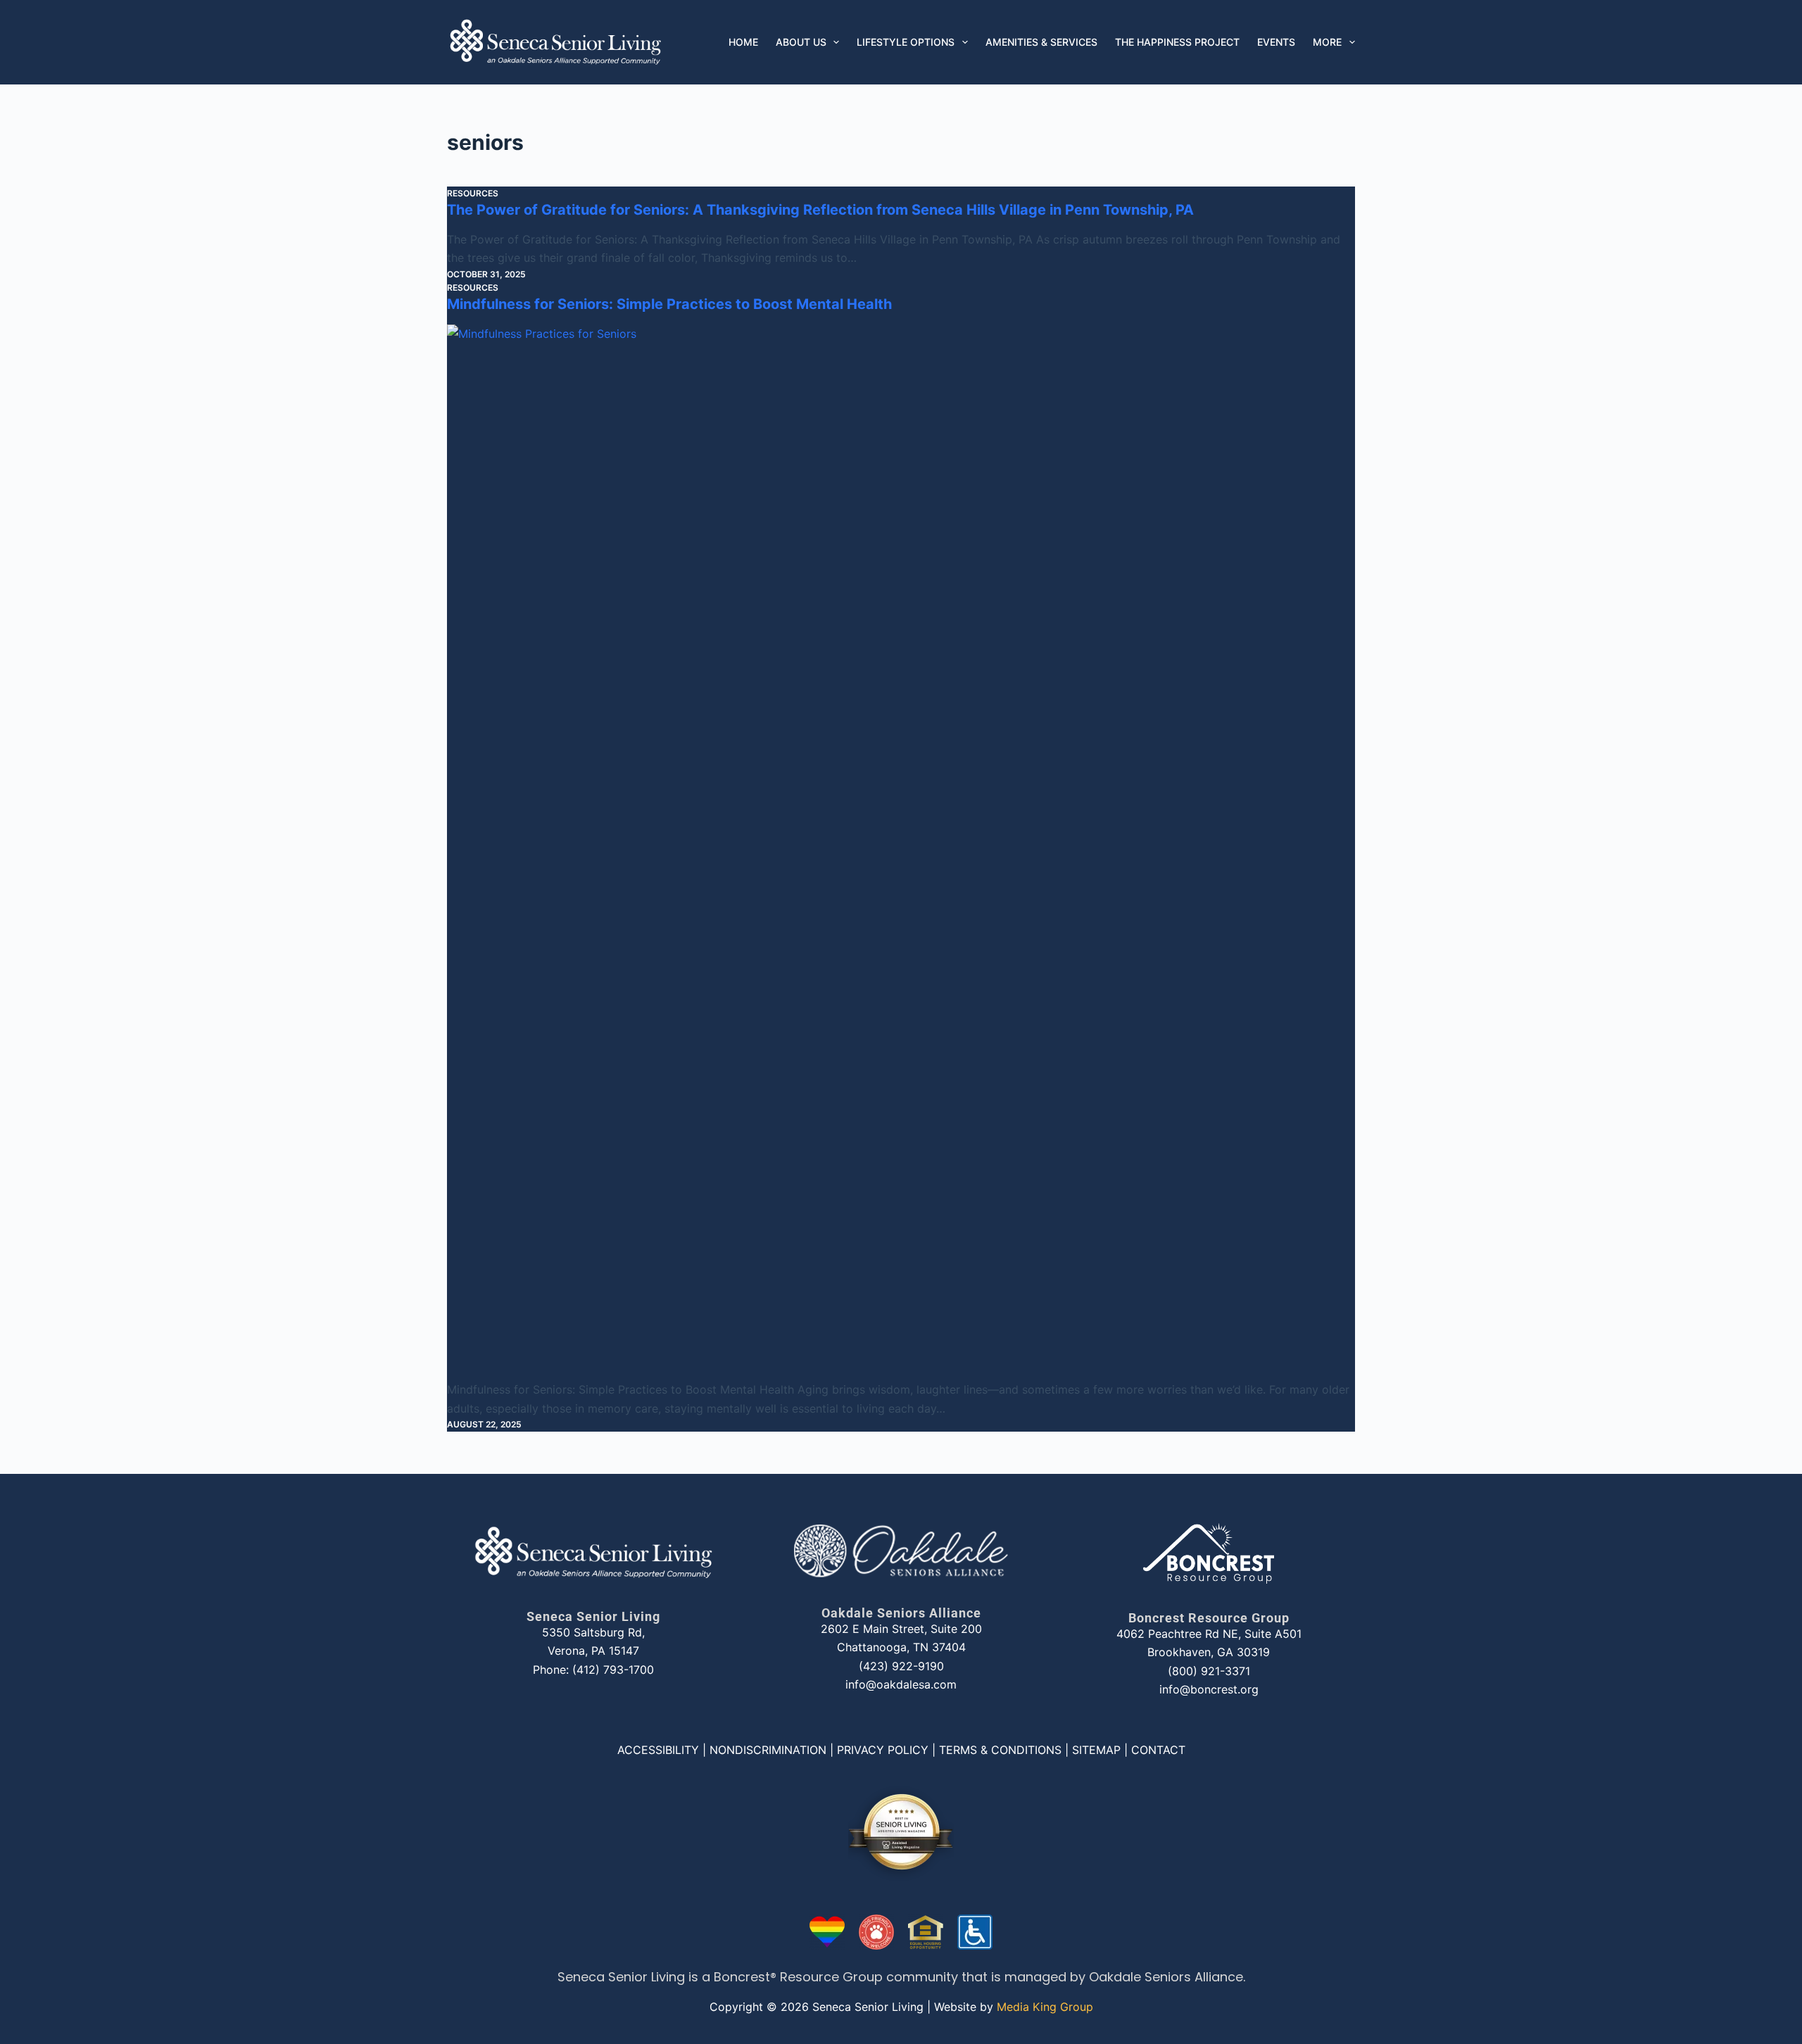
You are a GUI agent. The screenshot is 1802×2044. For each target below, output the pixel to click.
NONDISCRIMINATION (768, 1750)
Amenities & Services (1041, 42)
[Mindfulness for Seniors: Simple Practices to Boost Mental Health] (901, 852)
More (1327, 42)
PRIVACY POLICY (883, 1750)
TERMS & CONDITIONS (1000, 1750)
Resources (473, 193)
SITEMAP (1096, 1750)
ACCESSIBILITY (658, 1750)
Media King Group (1045, 2007)
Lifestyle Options (906, 42)
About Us (801, 42)
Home (743, 42)
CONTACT (1158, 1750)
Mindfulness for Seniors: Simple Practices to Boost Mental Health (669, 304)
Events (1276, 42)
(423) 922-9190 (901, 1666)
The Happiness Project (1177, 42)
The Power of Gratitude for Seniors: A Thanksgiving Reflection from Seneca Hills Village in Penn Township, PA (820, 210)
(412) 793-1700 (613, 1670)
